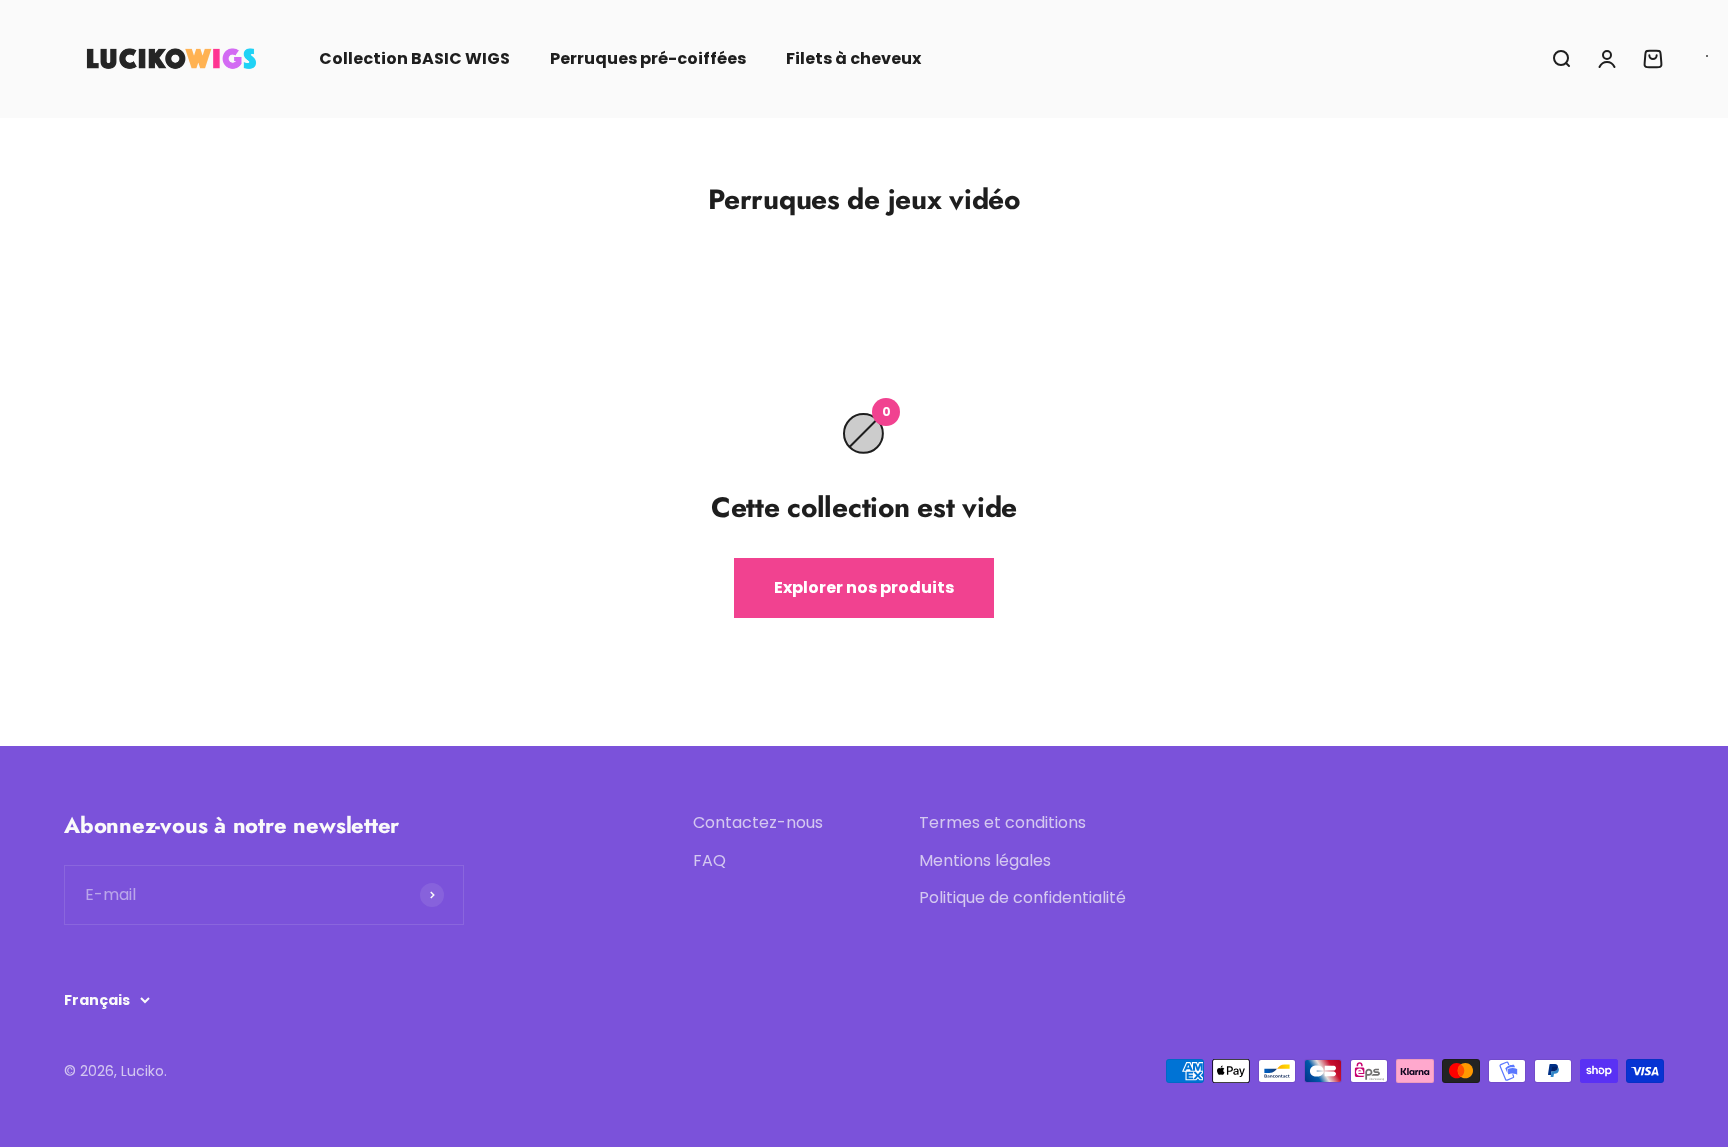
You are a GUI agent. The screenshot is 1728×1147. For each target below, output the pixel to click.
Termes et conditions (1002, 822)
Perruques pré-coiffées (648, 58)
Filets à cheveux (853, 58)
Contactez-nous (758, 822)
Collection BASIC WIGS (414, 58)
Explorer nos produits (864, 587)
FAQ (709, 860)
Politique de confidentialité (1022, 897)
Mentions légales (985, 860)
